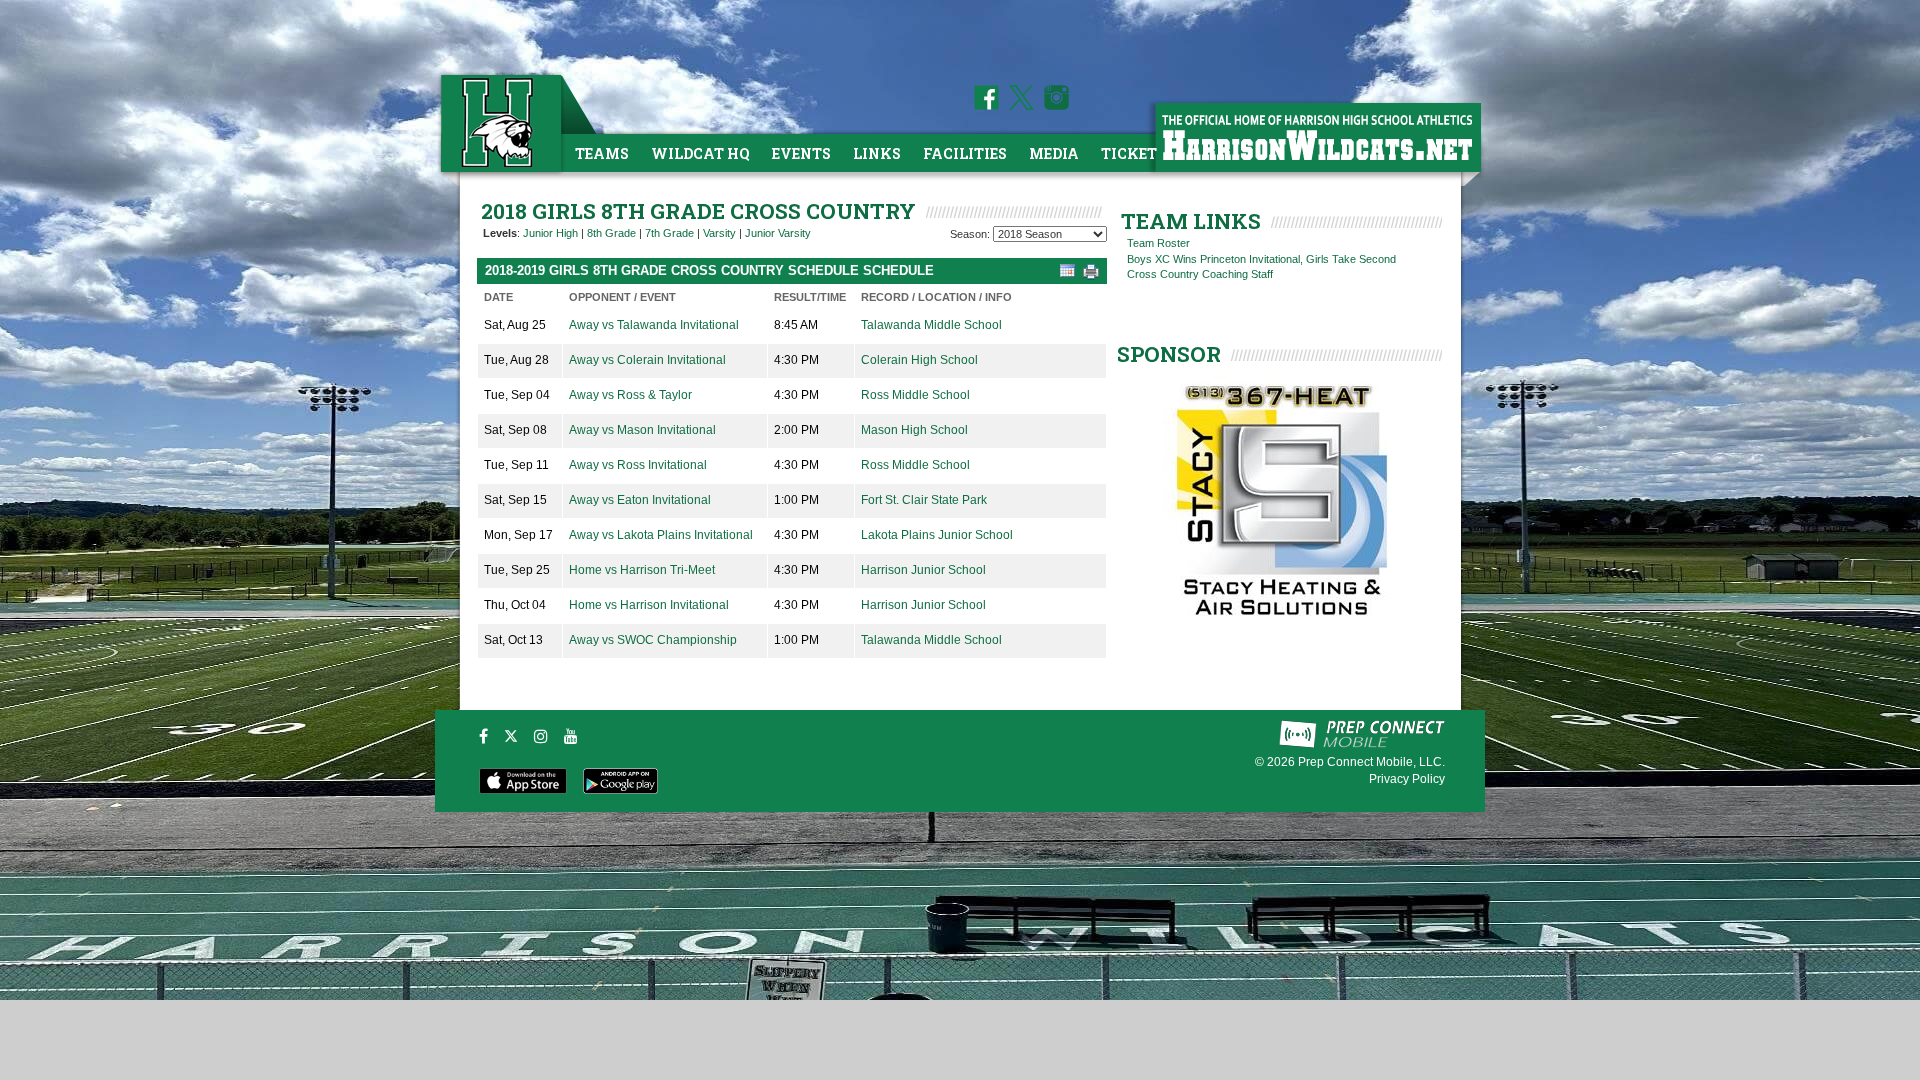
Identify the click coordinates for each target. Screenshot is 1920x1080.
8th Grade (611, 233)
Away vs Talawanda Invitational (654, 325)
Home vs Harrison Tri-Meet (642, 570)
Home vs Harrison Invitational (649, 605)
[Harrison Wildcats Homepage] (1317, 136)
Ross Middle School (915, 395)
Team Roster (1158, 243)
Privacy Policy (1407, 779)
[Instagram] (541, 736)
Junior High (550, 233)
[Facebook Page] (986, 106)
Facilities (965, 153)
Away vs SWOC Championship (653, 640)
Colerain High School (919, 360)
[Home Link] (499, 122)
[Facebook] (483, 736)
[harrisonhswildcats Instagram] (1053, 106)
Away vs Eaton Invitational (640, 500)
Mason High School (914, 430)
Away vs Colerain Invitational (647, 360)
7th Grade (669, 233)
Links (877, 153)
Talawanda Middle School (931, 325)
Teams (602, 153)
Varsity (719, 233)
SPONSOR (1169, 354)
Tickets (1133, 153)
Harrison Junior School (923, 570)
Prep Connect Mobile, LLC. (1371, 762)
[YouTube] (571, 736)
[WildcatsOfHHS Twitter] (1018, 106)
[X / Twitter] (511, 736)
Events (801, 153)
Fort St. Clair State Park (924, 500)
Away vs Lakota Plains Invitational (661, 535)
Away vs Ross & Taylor (630, 395)
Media (1054, 153)
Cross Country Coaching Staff (1200, 274)
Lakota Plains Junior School (937, 535)
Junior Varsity (778, 233)
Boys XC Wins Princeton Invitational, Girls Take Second (1261, 259)
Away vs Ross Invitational (638, 465)
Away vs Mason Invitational (642, 430)
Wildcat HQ (700, 153)
